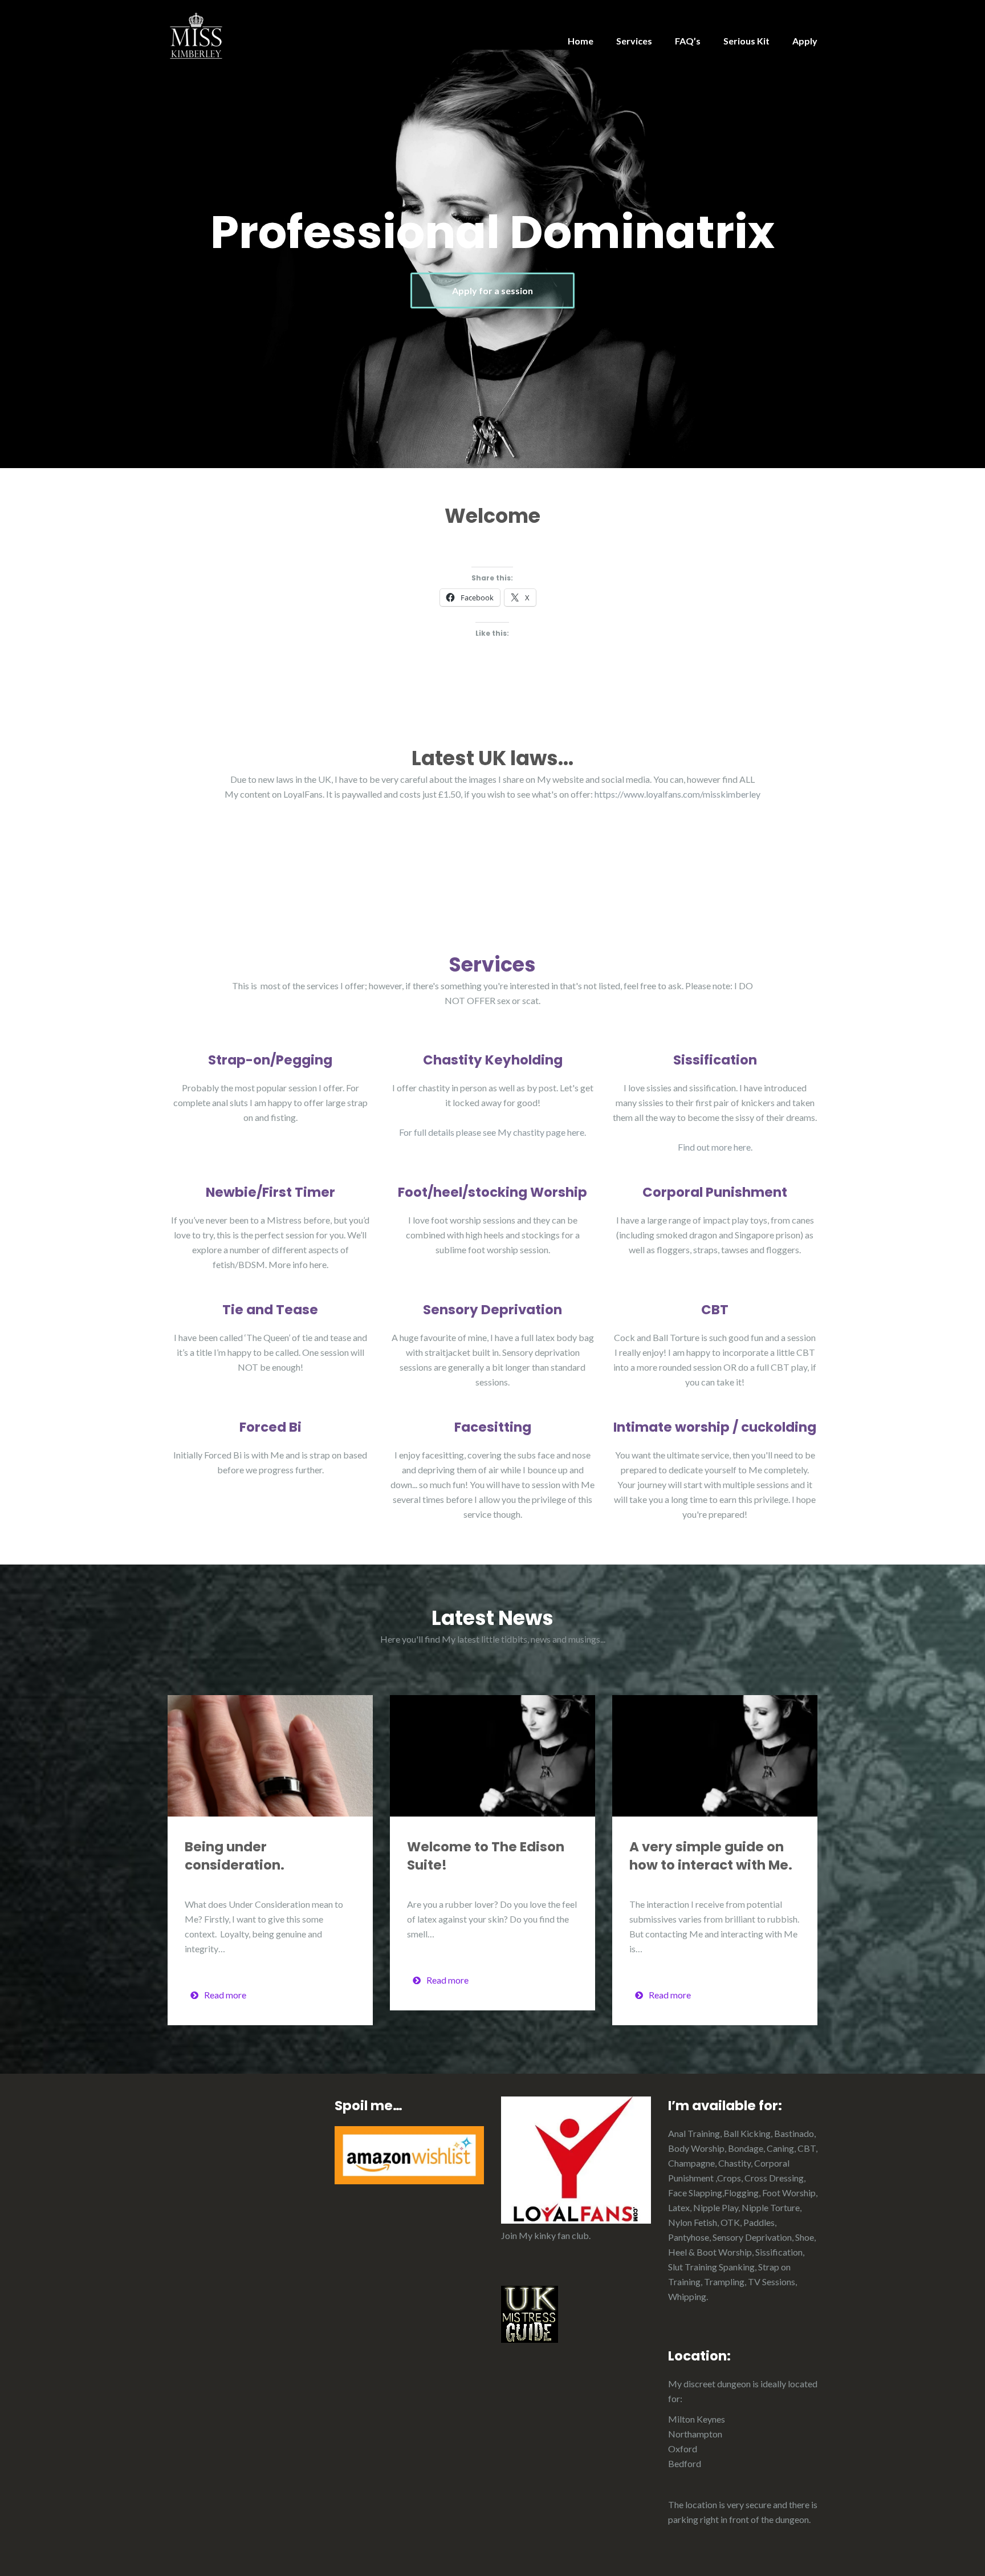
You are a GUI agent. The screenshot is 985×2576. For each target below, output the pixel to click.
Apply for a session (492, 290)
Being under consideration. (235, 1856)
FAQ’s (688, 41)
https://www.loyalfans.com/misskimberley (677, 794)
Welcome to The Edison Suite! (486, 1856)
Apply (805, 41)
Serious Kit (746, 41)
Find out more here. (715, 1147)
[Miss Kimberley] (196, 34)
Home (581, 41)
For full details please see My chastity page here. (492, 1132)
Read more (225, 1995)
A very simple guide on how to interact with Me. (711, 1856)
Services (634, 41)
